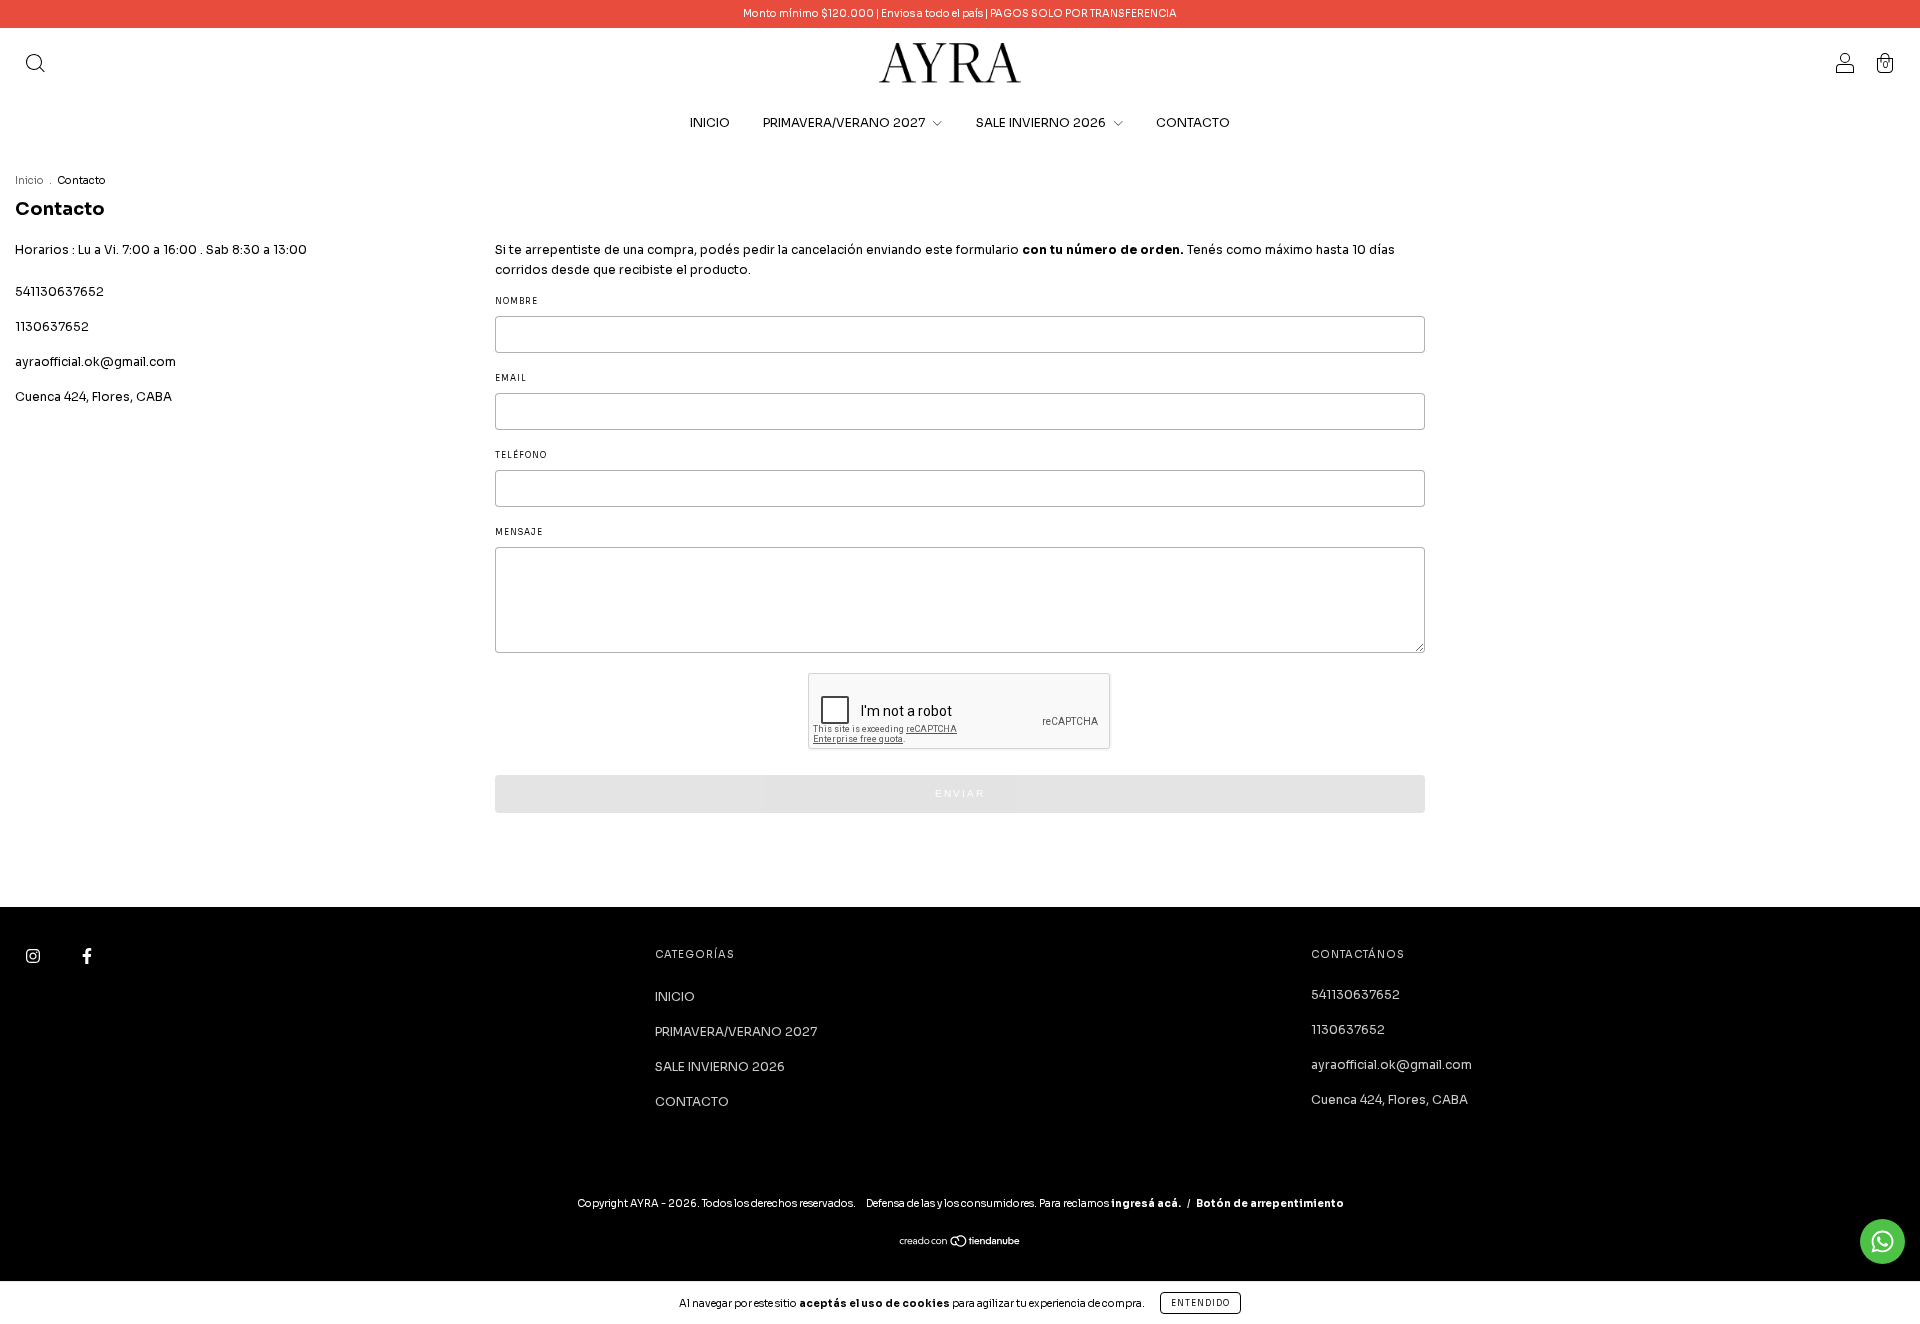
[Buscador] (35, 65)
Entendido (1200, 1303)
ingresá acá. (1146, 1203)
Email (511, 378)
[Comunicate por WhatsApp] (1882, 1241)
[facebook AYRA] (87, 955)
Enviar (960, 793)
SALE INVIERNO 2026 (1042, 122)
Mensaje (519, 532)
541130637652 (59, 291)
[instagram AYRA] (34, 955)
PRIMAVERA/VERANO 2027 (845, 122)
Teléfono (521, 455)
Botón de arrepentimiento (1270, 1203)
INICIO (710, 122)
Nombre (516, 301)
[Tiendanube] (960, 1243)
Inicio (29, 180)
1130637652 (52, 326)
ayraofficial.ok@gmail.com (95, 361)
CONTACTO (1193, 122)
